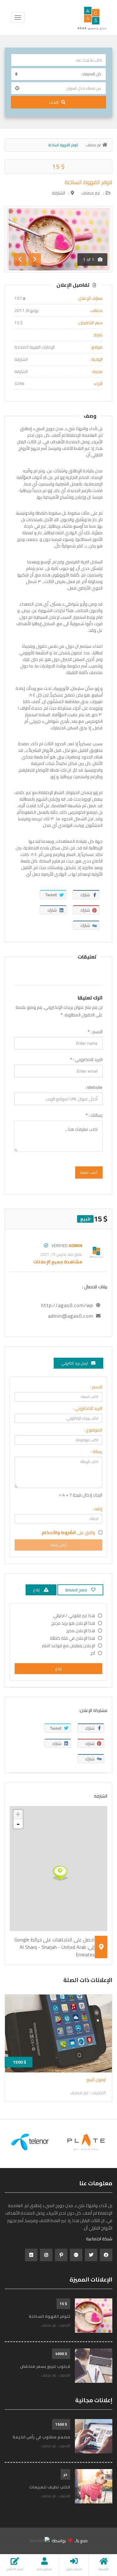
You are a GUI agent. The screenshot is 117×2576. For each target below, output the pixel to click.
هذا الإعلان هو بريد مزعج (73, 1623)
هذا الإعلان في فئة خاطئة (73, 1638)
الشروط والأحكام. (58, 1532)
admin (76, 1245)
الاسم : (95, 1032)
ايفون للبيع (96, 2080)
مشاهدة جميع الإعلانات (58, 1262)
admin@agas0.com (71, 1316)
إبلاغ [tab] (37, 1590)
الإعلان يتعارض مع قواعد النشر (68, 1646)
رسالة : (97, 1452)
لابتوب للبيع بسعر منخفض (45, 2366)
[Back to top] (20, 2543)
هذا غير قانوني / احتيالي (74, 1616)
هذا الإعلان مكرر (81, 1631)
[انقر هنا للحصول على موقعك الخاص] (17, 88)
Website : (94, 1087)
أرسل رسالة (59, 1545)
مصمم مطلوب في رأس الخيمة (41, 2437)
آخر (93, 1653)
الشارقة (58, 193)
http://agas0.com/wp (67, 1305)
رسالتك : (94, 1115)
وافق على (68, 1532)
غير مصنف (94, 145)
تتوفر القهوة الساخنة (88, 182)
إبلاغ (59, 1669)
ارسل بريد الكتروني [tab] (75, 1363)
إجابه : (97, 1509)
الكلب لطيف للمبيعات (50, 2487)
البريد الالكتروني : (86, 1059)
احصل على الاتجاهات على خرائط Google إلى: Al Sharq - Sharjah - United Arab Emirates (55, 1947)
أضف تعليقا (89, 1172)
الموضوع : (93, 1430)
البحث (54, 102)
